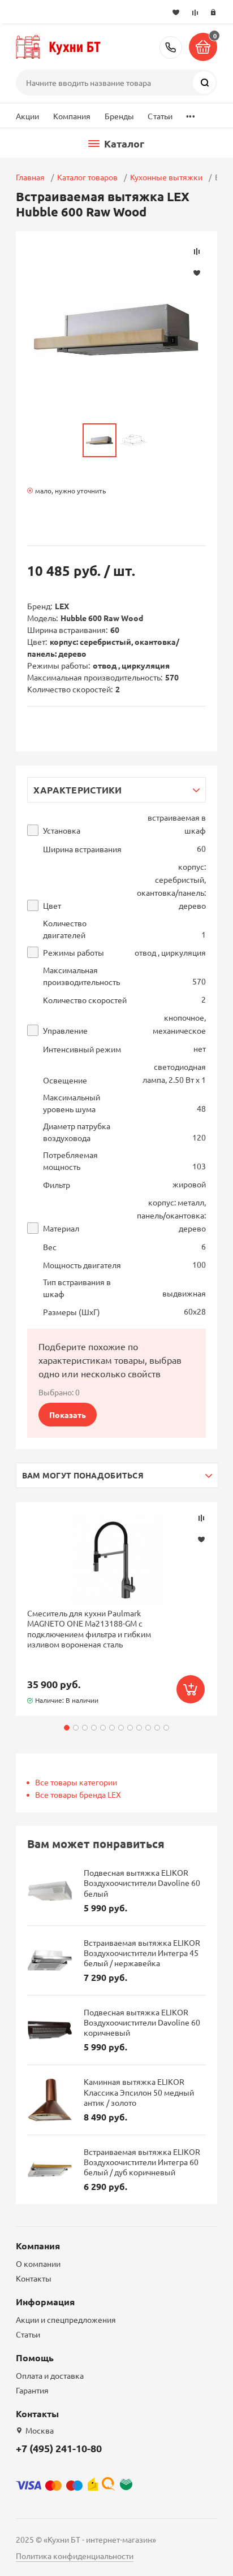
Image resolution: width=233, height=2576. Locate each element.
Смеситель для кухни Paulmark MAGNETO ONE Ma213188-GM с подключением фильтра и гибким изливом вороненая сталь (89, 1629)
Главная (30, 177)
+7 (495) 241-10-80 (171, 47)
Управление (65, 1031)
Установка (62, 831)
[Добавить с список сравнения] (201, 1518)
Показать (68, 1415)
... (190, 113)
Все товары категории (76, 1782)
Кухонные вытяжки (166, 177)
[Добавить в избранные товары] (201, 1539)
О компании (38, 2263)
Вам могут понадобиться (83, 1475)
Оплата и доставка (50, 2375)
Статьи (160, 116)
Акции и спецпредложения (66, 2319)
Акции (28, 116)
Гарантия (32, 2390)
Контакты (34, 2278)
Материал (61, 1228)
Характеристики (78, 790)
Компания (72, 116)
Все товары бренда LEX (78, 1794)
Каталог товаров (87, 177)
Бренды (120, 116)
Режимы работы (74, 953)
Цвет (52, 906)
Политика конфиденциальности (75, 2556)
